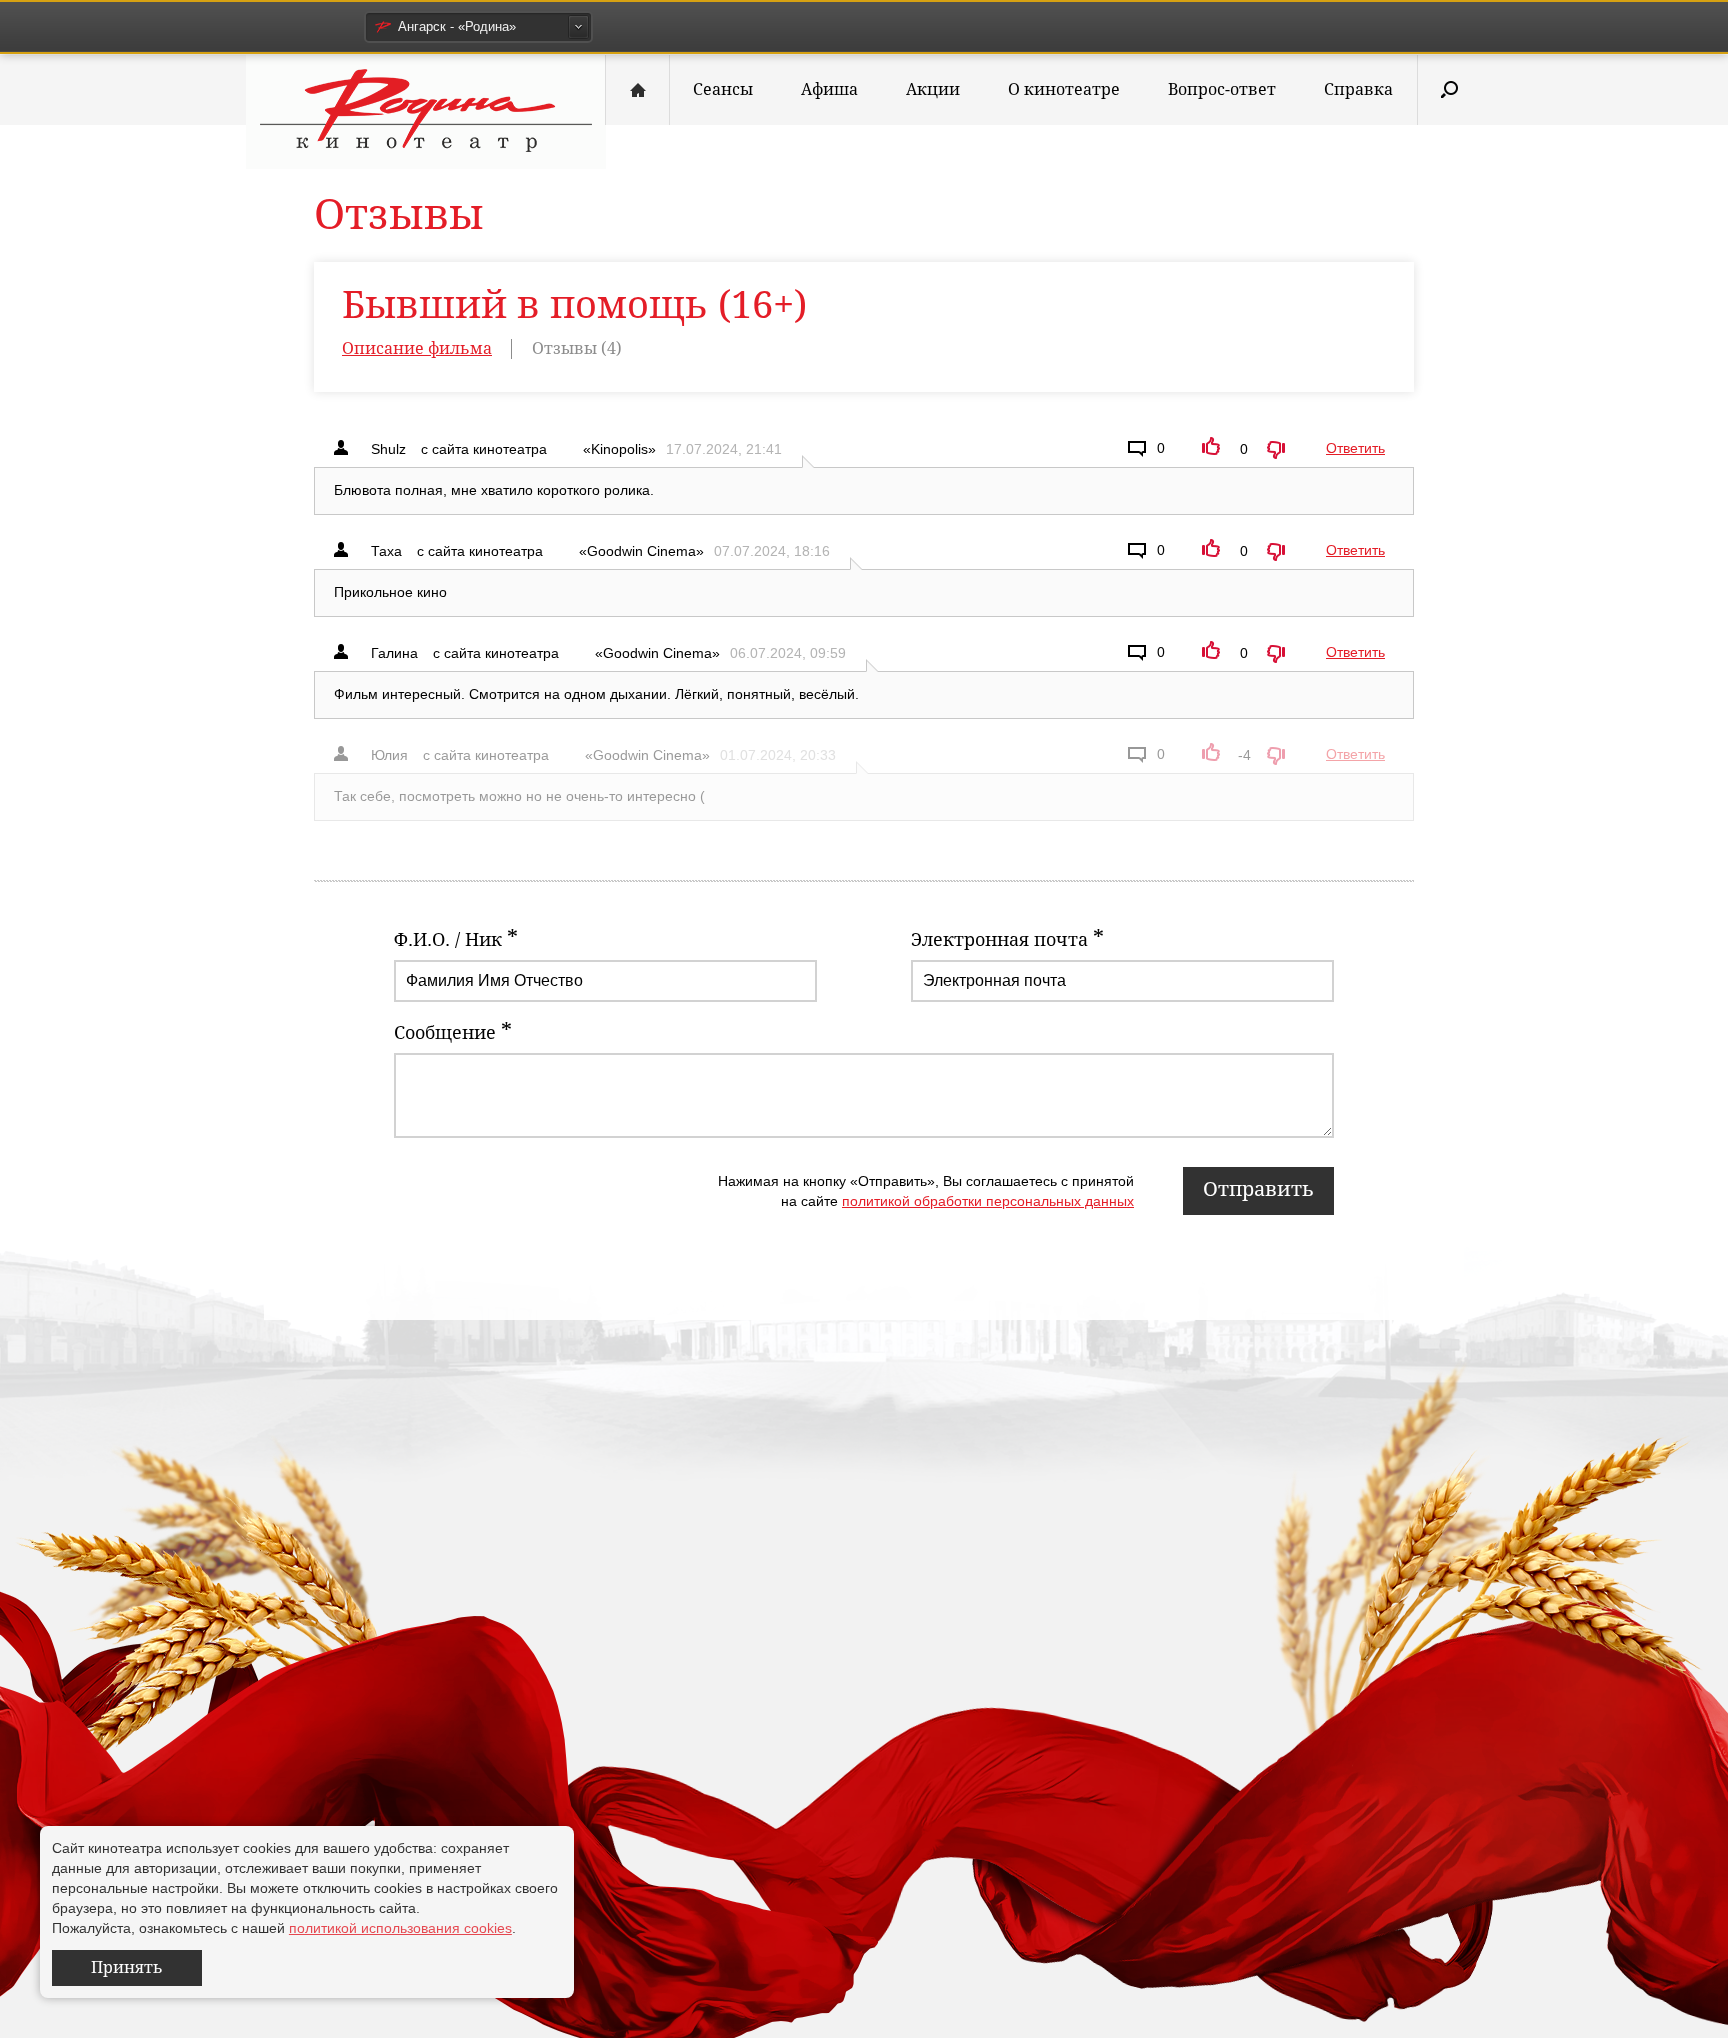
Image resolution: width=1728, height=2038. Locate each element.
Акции (933, 89)
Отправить (1258, 1189)
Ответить (1355, 448)
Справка (1358, 89)
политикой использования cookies (400, 1928)
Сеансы (723, 89)
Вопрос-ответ (1222, 89)
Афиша (829, 89)
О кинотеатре (1064, 89)
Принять (127, 1967)
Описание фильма (417, 348)
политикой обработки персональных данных (988, 1201)
